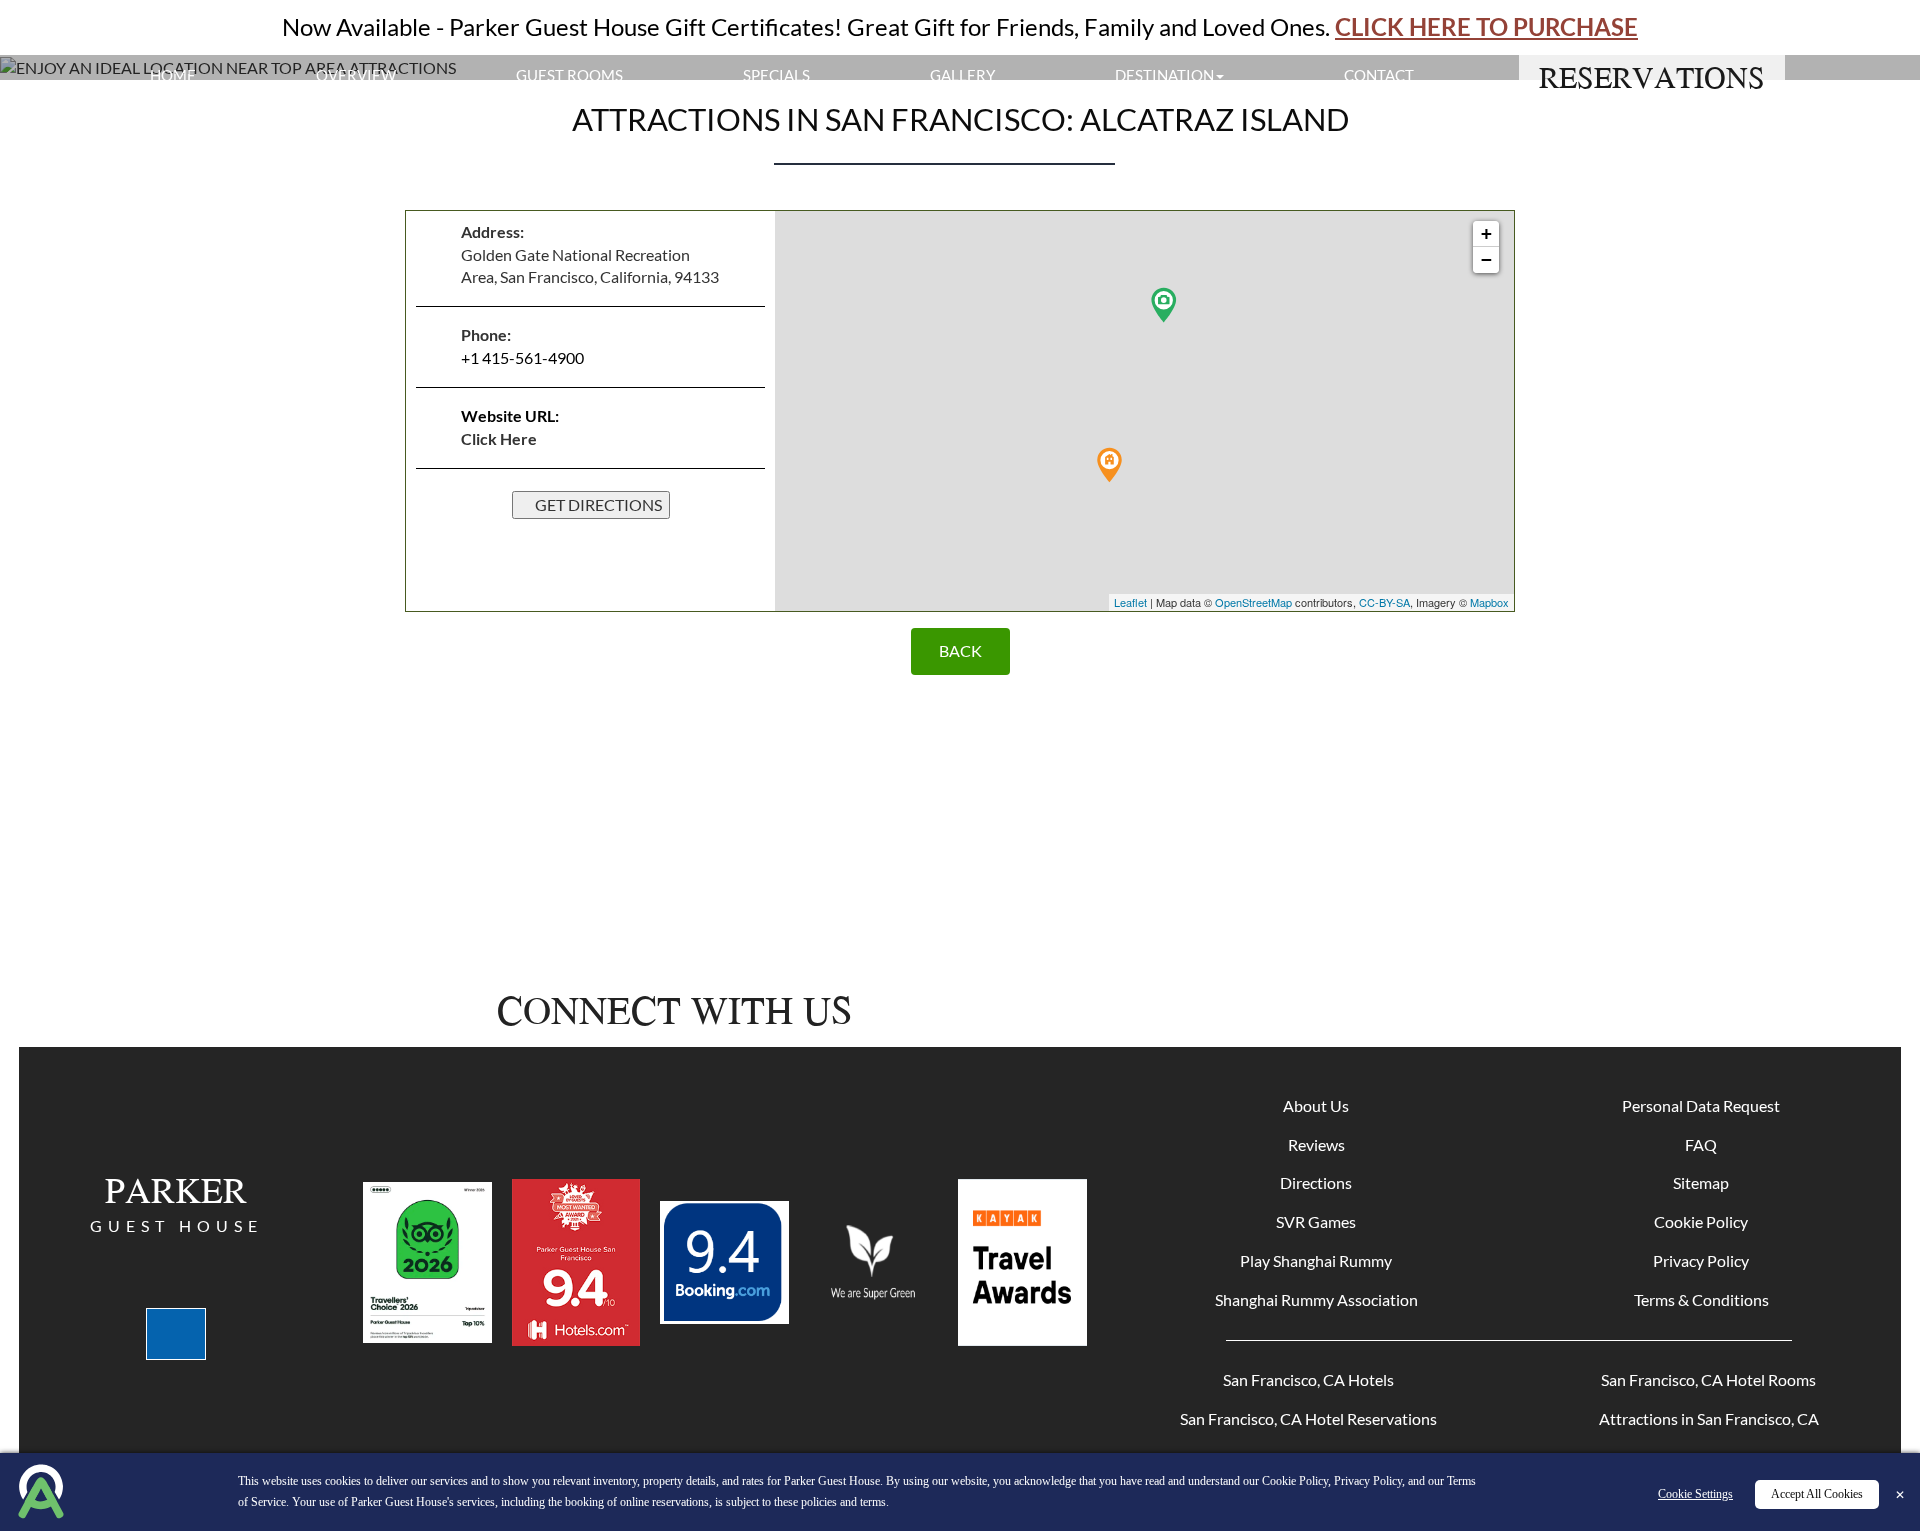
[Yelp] (1286, 1010)
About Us (1316, 1105)
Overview (356, 75)
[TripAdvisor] (1354, 1010)
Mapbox (1489, 602)
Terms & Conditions (1701, 1299)
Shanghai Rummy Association (1316, 1299)
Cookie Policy (1701, 1221)
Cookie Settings (1695, 1494)
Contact (1379, 75)
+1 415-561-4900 (522, 357)
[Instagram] (1213, 1010)
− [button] (1486, 259)
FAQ (1701, 1144)
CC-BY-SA (1384, 602)
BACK (960, 650)
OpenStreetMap (1253, 602)
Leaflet (1130, 602)
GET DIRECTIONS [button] (597, 504)
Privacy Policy (1701, 1260)
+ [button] (1486, 233)
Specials (776, 75)
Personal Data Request (1701, 1105)
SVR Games (1316, 1221)
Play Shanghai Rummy (1316, 1260)
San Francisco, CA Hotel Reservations (1308, 1418)
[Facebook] (1140, 1010)
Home (173, 75)
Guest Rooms (569, 75)
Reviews (1316, 1144)
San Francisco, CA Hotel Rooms (1708, 1379)
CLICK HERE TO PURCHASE (1486, 26)
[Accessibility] (176, 1334)
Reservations (1652, 77)
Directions (1316, 1182)
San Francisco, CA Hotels (1308, 1379)
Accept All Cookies (1817, 1494)
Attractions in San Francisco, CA (1709, 1418)
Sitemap (1701, 1182)
